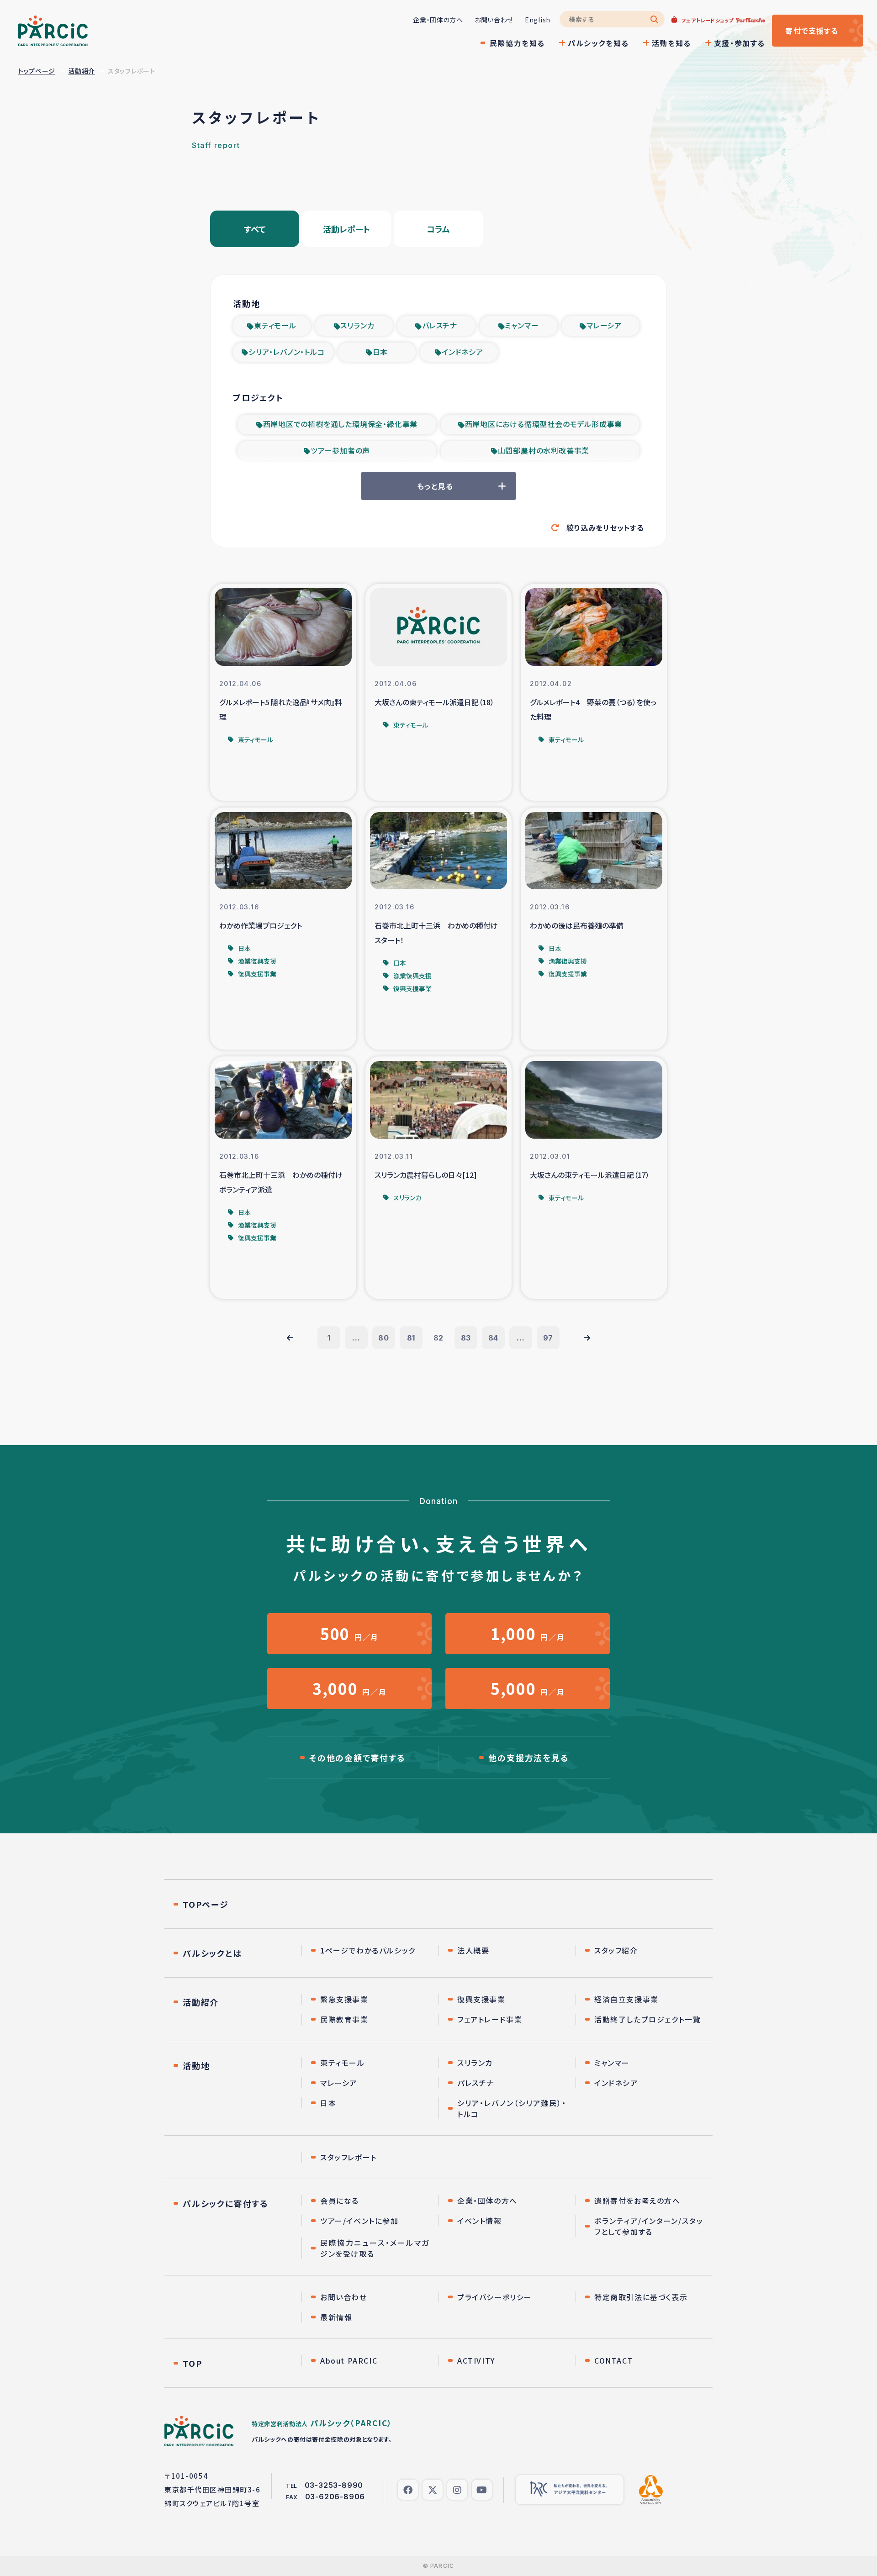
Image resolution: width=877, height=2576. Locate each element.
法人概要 (473, 1950)
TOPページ (206, 1904)
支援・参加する (740, 43)
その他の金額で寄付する (357, 1758)
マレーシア (604, 325)
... (356, 1338)
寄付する (812, 31)
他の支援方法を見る (528, 1758)
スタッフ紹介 (616, 1950)
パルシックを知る (598, 43)
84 (494, 1338)
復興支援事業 (481, 1999)
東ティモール (275, 325)
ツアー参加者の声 (340, 450)
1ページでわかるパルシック (368, 1950)
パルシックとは (212, 1953)
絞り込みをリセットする (605, 528)
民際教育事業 (344, 2019)
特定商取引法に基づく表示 (641, 2297)
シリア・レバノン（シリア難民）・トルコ (512, 2108)
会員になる (340, 2201)
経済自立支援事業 (626, 1999)
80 (384, 1338)
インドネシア (462, 352)
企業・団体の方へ (438, 20)
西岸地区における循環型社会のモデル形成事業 (544, 424)
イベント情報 (480, 2221)
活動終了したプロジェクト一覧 (647, 2019)
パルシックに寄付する (226, 2203)
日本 (380, 352)
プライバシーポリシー (495, 2297)
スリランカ (357, 325)
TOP (192, 2363)
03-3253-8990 (334, 2485)
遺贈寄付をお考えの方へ (637, 2201)
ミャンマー (522, 325)
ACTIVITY (476, 2360)
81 (411, 1338)
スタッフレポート (349, 2157)
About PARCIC (349, 2360)
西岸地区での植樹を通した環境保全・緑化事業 (341, 424)
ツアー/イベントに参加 (359, 2221)
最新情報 (336, 2317)
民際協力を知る (517, 43)
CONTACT (614, 2360)
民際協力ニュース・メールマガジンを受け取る (375, 2248)
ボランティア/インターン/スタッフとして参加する (649, 2226)
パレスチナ (440, 325)
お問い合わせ (494, 20)
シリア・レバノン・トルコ (287, 352)
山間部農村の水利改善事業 (544, 450)
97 (548, 1338)
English (538, 20)
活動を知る (671, 43)
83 (466, 1338)
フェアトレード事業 (490, 2019)
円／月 (349, 1634)
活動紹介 (82, 71)
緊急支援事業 (344, 1999)
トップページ (37, 71)
